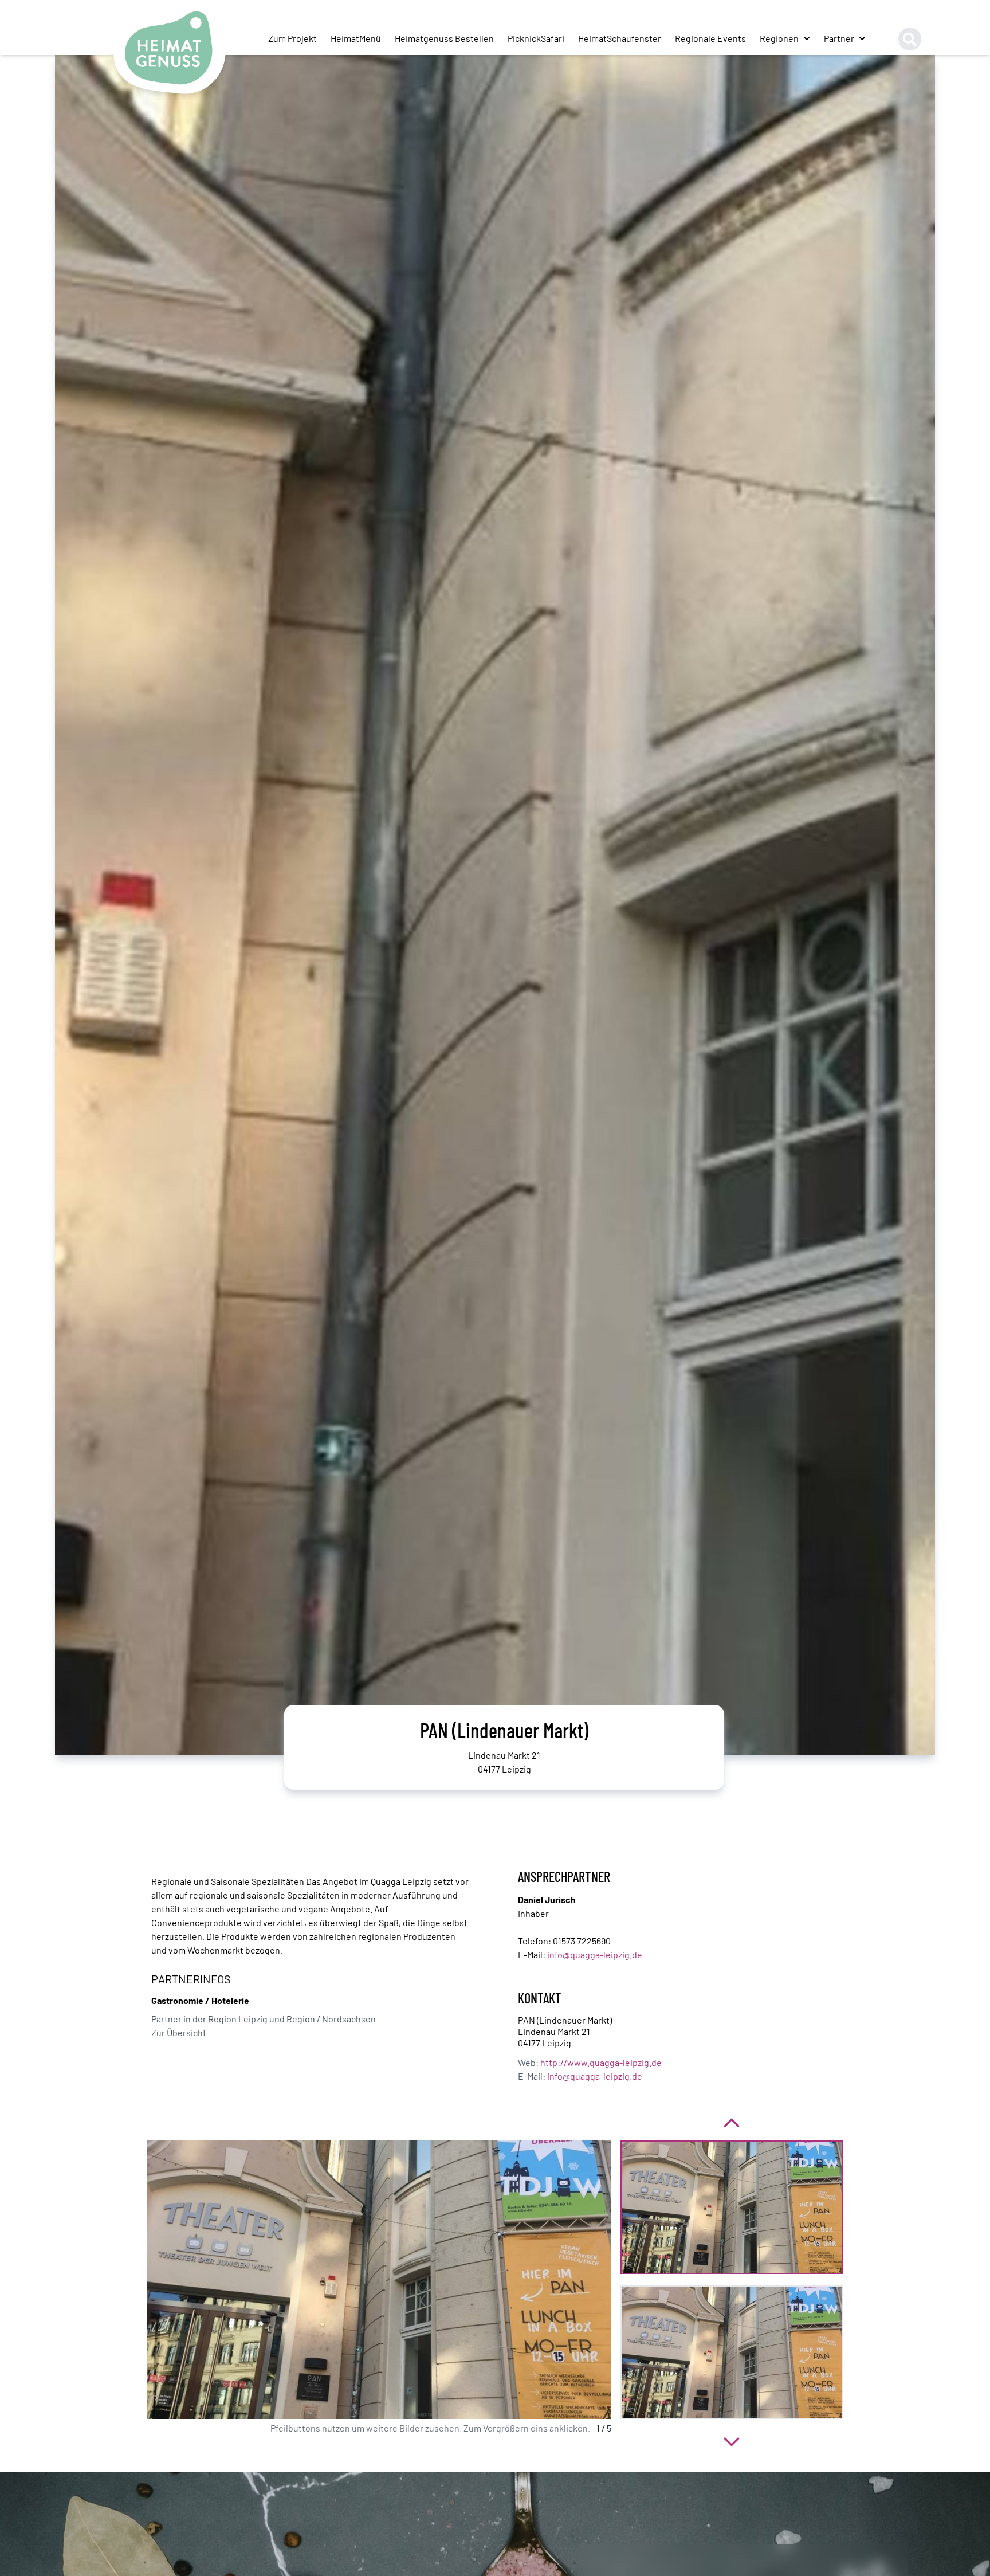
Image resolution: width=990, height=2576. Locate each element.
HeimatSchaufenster (620, 38)
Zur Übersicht (179, 2032)
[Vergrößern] (379, 2280)
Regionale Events (710, 38)
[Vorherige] (732, 2122)
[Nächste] (732, 2440)
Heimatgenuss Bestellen (444, 38)
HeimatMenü (356, 38)
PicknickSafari (536, 38)
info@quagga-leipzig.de (595, 1954)
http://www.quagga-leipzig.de (601, 2062)
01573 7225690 (582, 1941)
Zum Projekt (292, 38)
